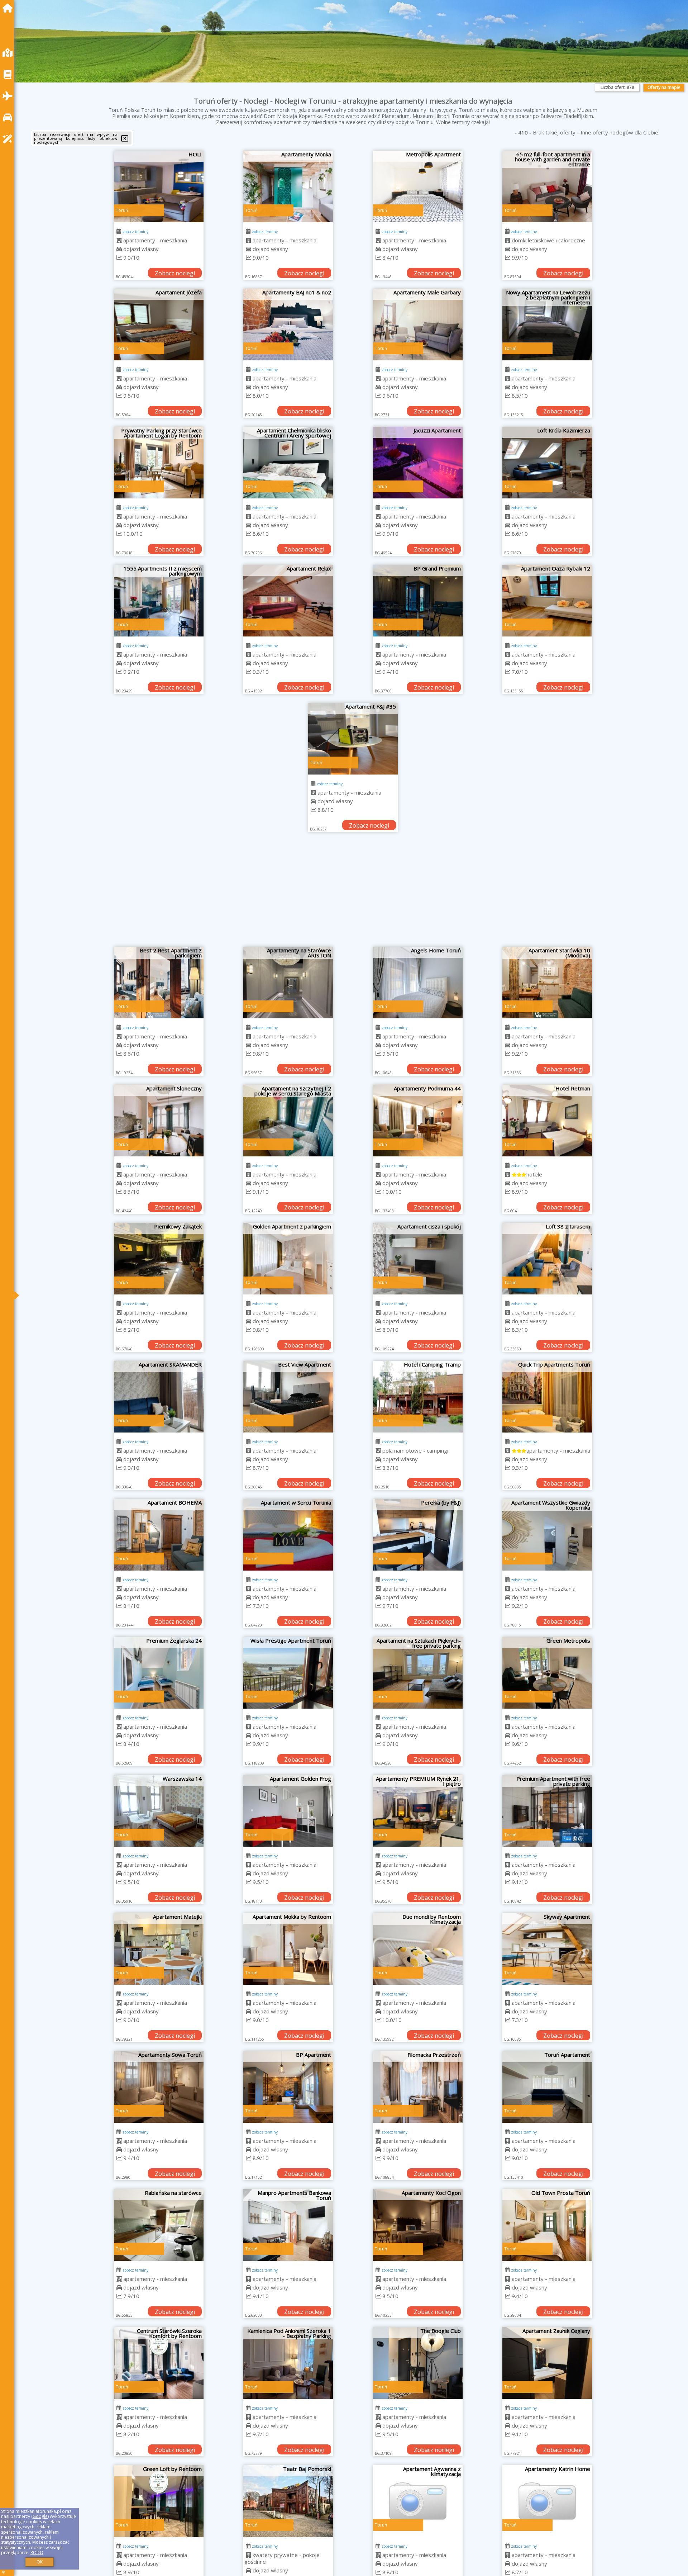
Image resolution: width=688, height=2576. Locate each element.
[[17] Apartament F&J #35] (353, 739)
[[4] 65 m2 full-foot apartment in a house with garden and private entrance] (547, 186)
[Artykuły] (9, 74)
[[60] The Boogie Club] (418, 2363)
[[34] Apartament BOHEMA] (159, 1535)
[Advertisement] (353, 893)
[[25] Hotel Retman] (547, 1121)
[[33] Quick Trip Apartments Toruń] (547, 1397)
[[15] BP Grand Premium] (418, 601)
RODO (37, 2553)
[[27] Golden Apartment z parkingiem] (288, 1259)
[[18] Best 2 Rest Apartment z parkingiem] (159, 982)
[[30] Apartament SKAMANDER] (159, 1397)
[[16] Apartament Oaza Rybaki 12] (547, 601)
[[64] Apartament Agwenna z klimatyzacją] (418, 2501)
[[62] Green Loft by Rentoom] (159, 2501)
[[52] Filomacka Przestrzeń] (418, 2087)
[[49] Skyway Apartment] (547, 1949)
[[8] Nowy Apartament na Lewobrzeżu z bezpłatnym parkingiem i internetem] (547, 325)
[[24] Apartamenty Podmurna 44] (418, 1121)
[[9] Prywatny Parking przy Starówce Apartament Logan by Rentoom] (159, 463)
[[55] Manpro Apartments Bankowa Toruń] (288, 2225)
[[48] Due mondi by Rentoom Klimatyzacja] (418, 1949)
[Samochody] (9, 117)
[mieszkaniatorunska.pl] (9, 8)
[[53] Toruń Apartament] (547, 2087)
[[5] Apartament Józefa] (159, 325)
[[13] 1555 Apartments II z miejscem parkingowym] (159, 601)
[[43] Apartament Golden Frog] (288, 1811)
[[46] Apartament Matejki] (159, 1949)
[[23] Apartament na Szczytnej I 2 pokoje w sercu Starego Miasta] (288, 1121)
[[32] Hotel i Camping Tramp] (418, 1397)
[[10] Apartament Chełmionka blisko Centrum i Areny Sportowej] (288, 463)
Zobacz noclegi (175, 273)
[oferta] (119, 240)
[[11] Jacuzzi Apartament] (418, 463)
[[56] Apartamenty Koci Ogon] (418, 2225)
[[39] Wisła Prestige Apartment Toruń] (288, 1673)
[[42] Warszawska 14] (159, 1811)
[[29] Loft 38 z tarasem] (547, 1259)
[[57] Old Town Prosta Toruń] (547, 2225)
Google (40, 2516)
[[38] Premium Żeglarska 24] (159, 1673)
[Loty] (9, 96)
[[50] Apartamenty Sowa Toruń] (159, 2087)
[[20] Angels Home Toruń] (418, 982)
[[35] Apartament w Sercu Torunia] (288, 1535)
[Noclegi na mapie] (9, 53)
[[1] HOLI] (159, 186)
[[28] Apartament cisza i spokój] (418, 1259)
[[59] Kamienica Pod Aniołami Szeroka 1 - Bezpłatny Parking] (288, 2363)
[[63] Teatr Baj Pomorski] (288, 2501)
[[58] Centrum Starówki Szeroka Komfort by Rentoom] (159, 2363)
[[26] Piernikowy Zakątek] (159, 1259)
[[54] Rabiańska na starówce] (159, 2225)
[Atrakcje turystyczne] (9, 139)
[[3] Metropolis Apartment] (418, 186)
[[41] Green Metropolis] (547, 1673)
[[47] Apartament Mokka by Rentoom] (288, 1949)
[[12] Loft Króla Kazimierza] (547, 463)
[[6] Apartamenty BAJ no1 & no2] (288, 325)
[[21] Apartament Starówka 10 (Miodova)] (547, 982)
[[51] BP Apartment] (288, 2087)
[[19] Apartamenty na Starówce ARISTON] (288, 982)
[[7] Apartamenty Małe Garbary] (418, 325)
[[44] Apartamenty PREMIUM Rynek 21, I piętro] (418, 1811)
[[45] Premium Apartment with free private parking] (547, 1811)
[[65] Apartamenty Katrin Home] (547, 2501)
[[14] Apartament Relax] (288, 601)
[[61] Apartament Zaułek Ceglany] (547, 2363)
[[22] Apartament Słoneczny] (159, 1121)
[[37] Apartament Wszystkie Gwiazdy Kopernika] (547, 1535)
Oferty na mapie (664, 87)
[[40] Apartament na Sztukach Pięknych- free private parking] (418, 1673)
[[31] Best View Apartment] (288, 1397)
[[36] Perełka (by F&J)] (418, 1535)
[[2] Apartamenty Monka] (288, 186)
